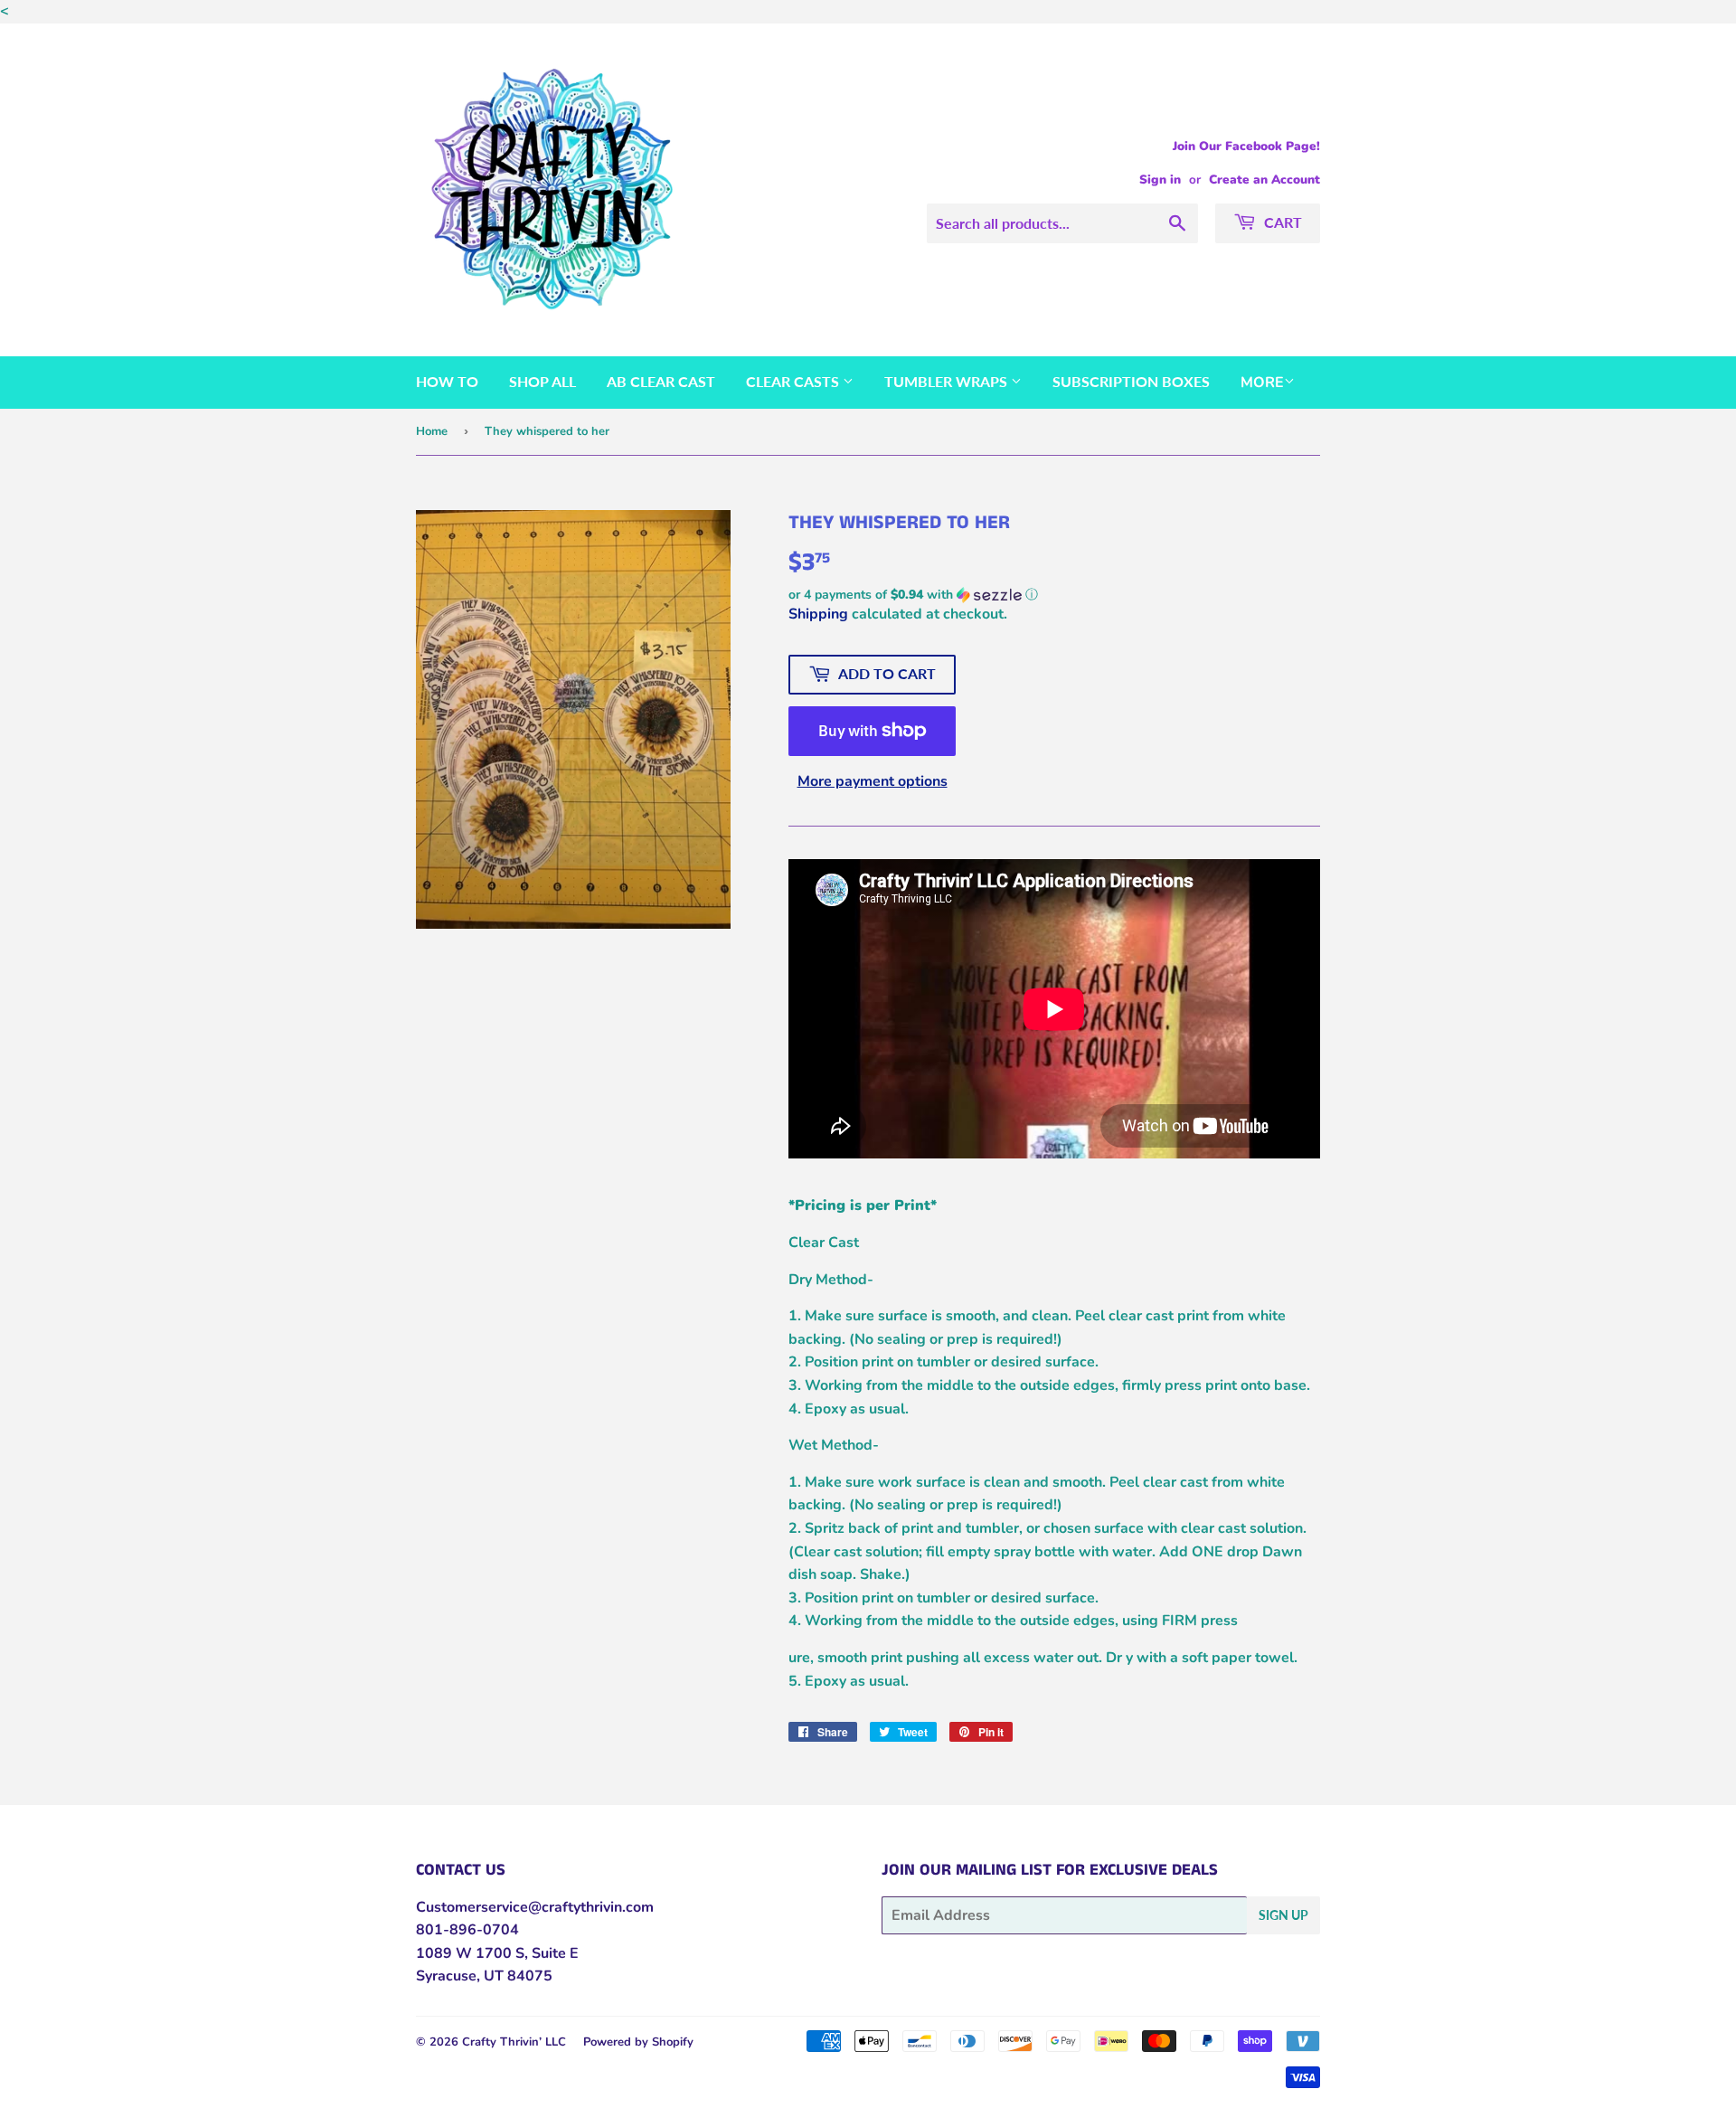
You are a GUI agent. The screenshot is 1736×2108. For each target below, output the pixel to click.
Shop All (542, 381)
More (1262, 383)
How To (447, 381)
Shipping (818, 614)
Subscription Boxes (1131, 381)
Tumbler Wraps (948, 381)
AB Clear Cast (661, 381)
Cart (1281, 222)
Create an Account (1264, 180)
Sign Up (1283, 1915)
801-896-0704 (467, 1930)
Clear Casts (794, 381)
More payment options (873, 781)
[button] (1054, 595)
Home (432, 431)
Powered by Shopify (638, 2042)
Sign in (1160, 180)
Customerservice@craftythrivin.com (535, 1907)
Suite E (553, 1953)
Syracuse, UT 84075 (484, 1976)
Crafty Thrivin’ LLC (514, 2042)
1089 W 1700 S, (472, 1953)
